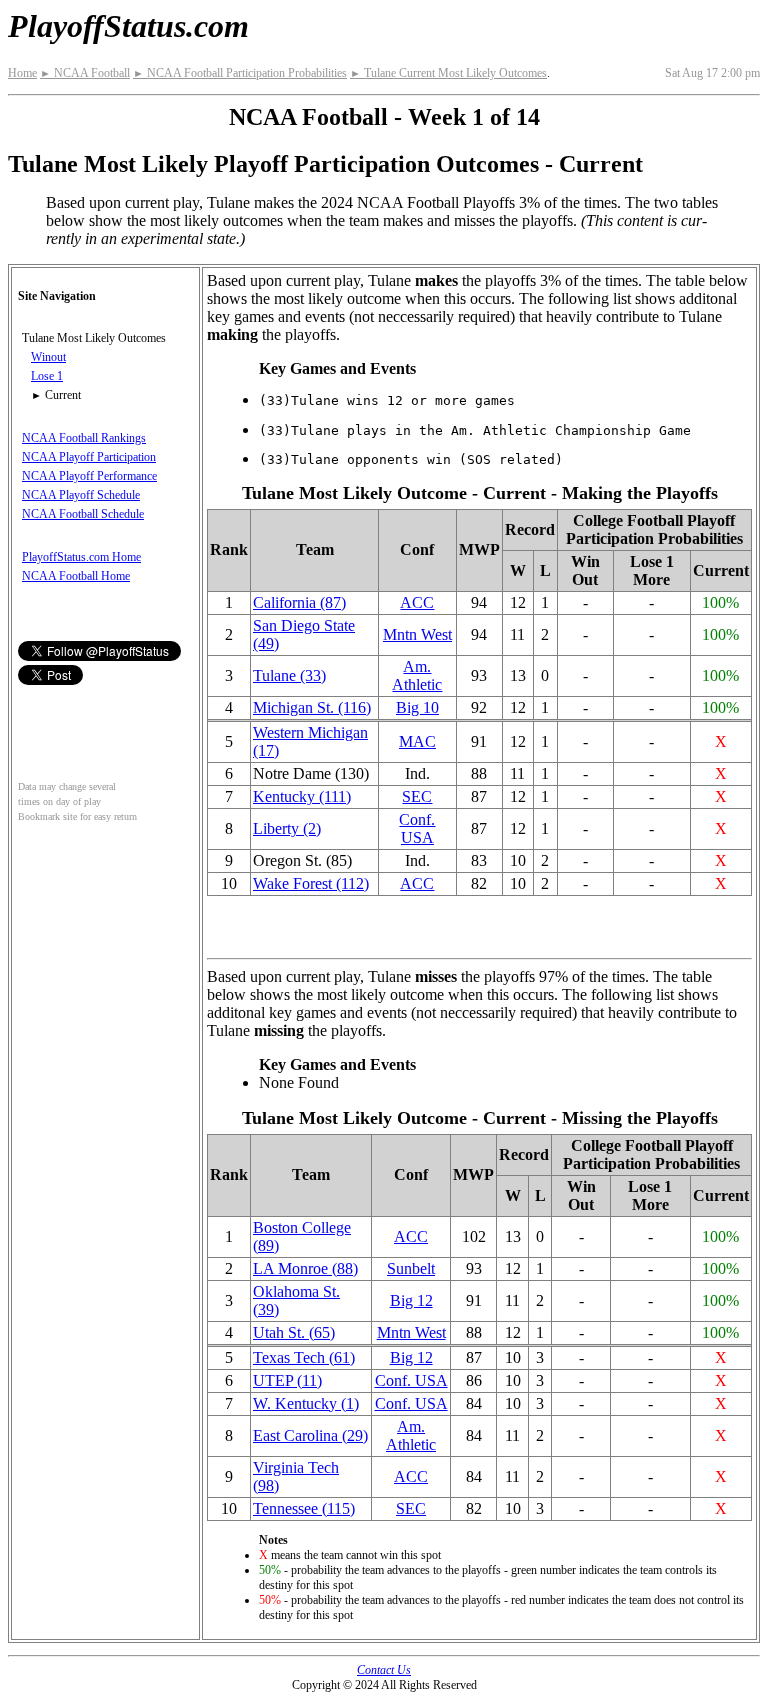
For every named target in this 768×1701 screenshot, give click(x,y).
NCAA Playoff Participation (89, 457)
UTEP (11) (287, 1380)
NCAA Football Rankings (84, 438)
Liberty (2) (287, 828)
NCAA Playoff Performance (89, 476)
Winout (48, 357)
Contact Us (384, 1670)
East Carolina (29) (310, 1435)
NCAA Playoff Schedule (81, 495)
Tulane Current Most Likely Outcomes (448, 73)
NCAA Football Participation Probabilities (240, 73)
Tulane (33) (289, 675)
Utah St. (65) (294, 1332)
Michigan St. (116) (312, 707)
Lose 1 (47, 376)
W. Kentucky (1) (306, 1403)
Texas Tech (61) (304, 1357)
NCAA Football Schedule (83, 514)
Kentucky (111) (302, 796)
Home (22, 73)
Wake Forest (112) (311, 883)
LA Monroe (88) (305, 1268)
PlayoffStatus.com (128, 26)
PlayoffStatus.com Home (81, 557)
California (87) (299, 602)
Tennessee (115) (304, 1508)
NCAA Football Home (76, 576)
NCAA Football (85, 73)
